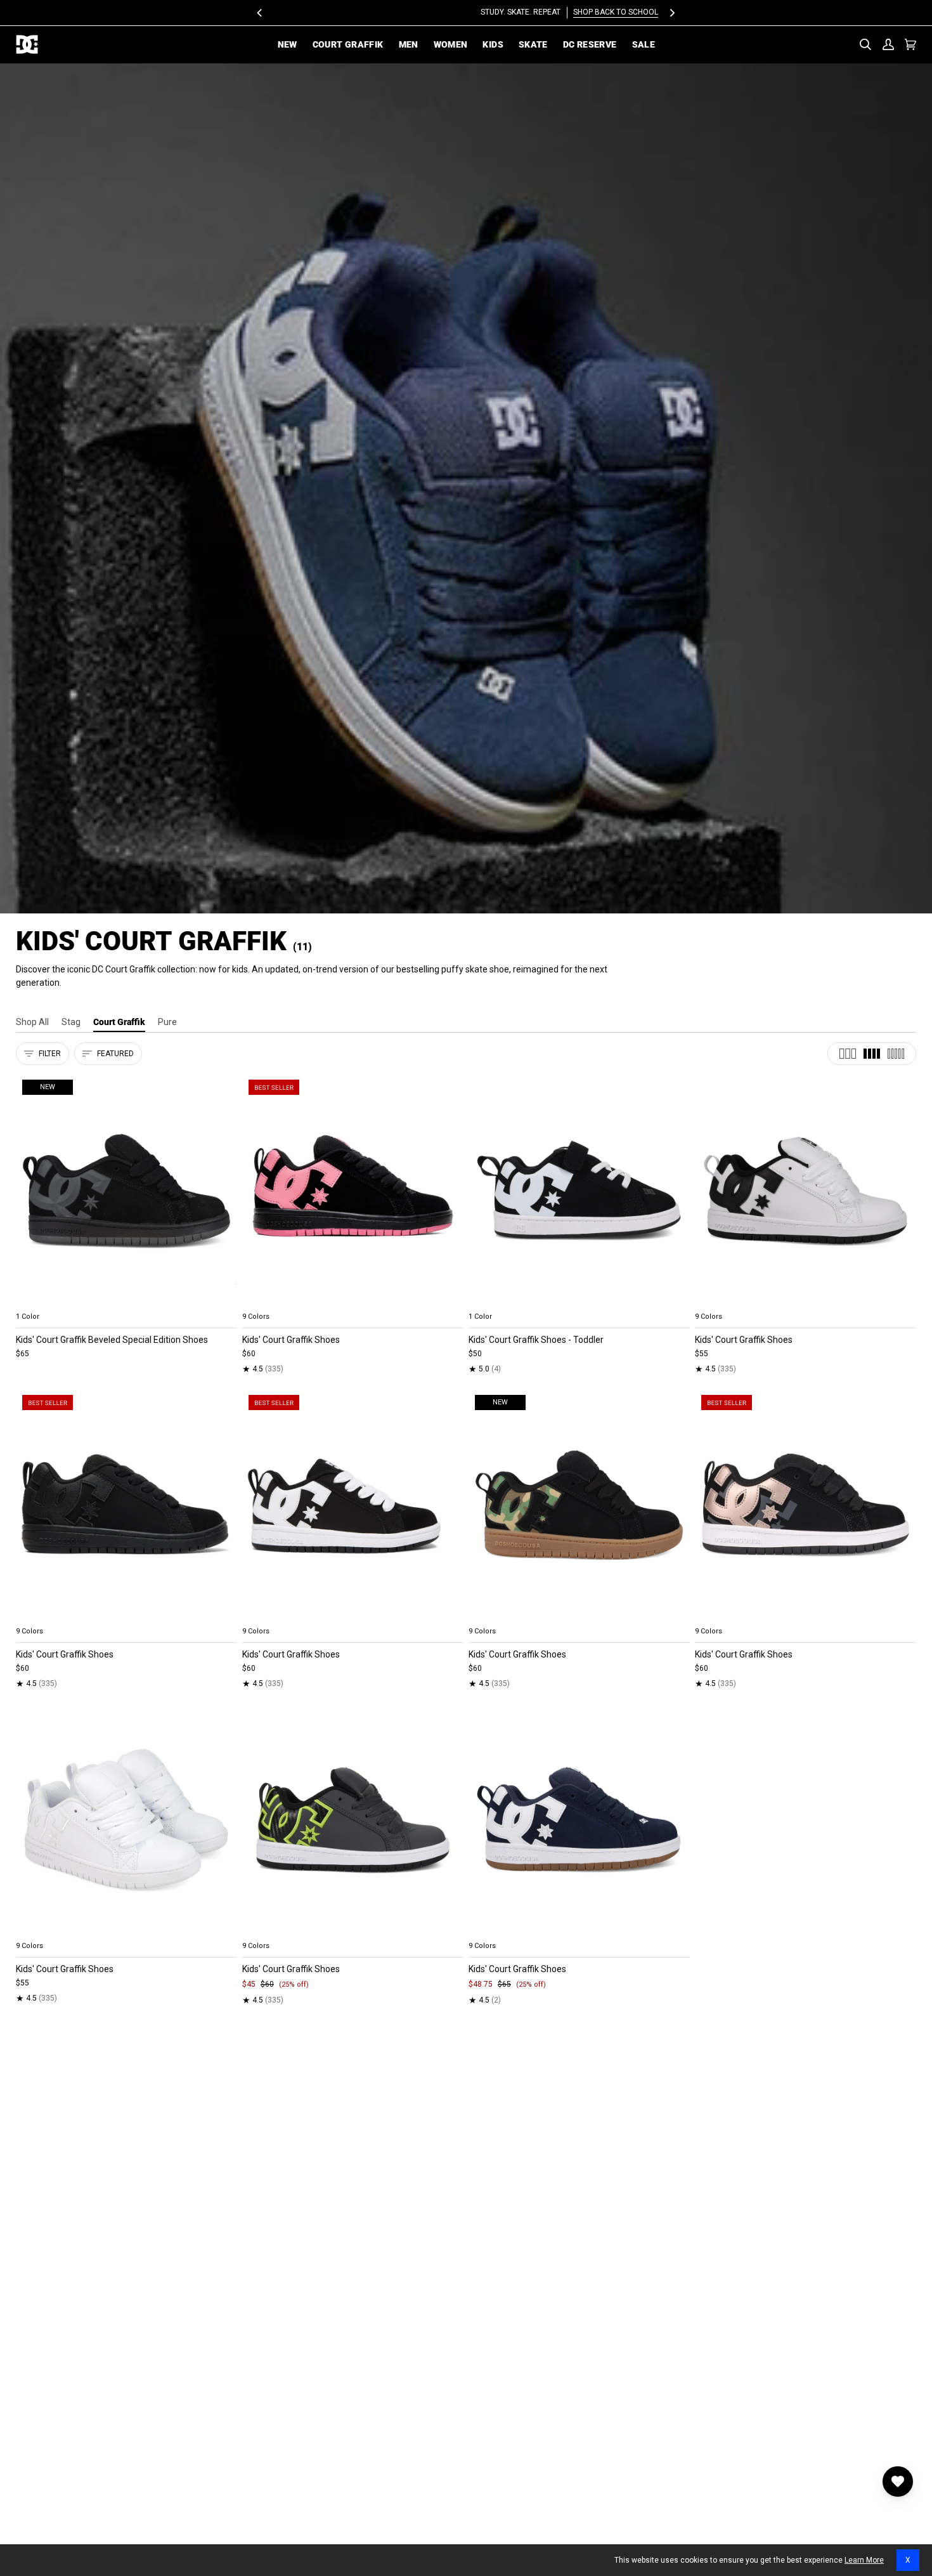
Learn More (864, 2560)
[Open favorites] (898, 2481)
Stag (71, 1022)
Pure (167, 1022)
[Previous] (261, 13)
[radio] (33, 1302)
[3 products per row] (848, 1054)
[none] (126, 1302)
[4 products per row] (872, 1054)
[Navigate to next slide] (453, 1302)
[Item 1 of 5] (353, 1190)
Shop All (32, 1022)
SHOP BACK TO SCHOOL (512, 12)
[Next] (672, 13)
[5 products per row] (896, 1054)
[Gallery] (126, 1190)
